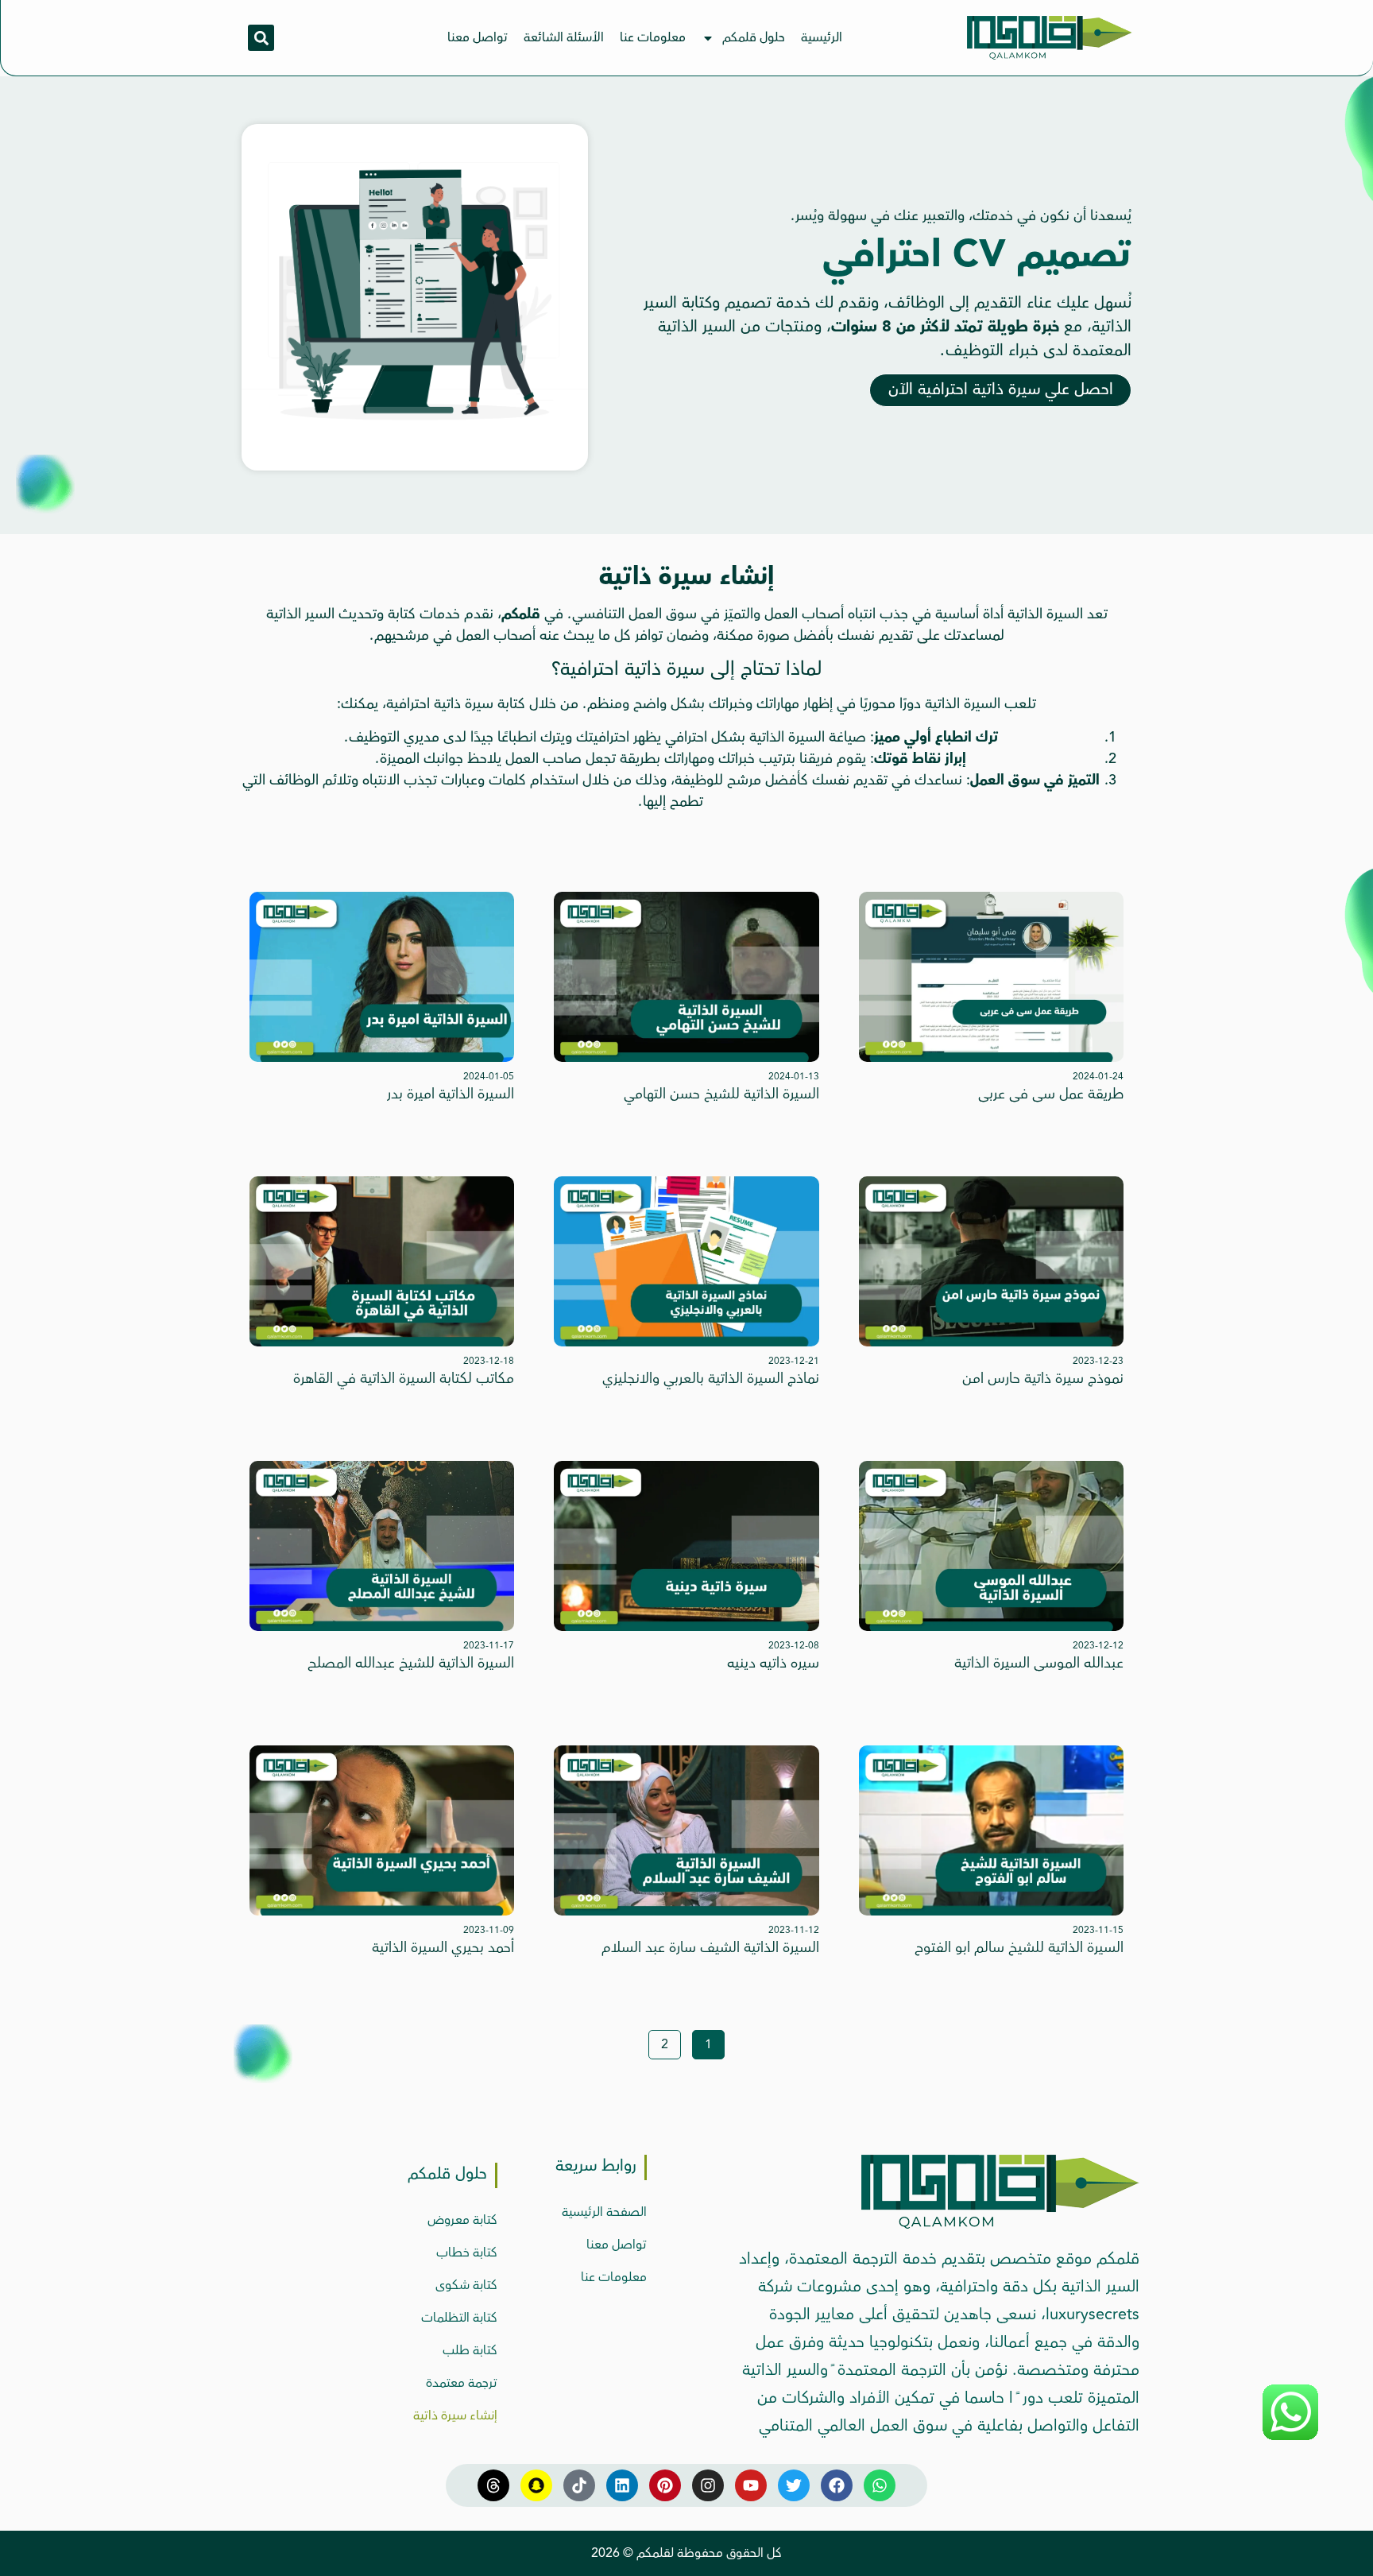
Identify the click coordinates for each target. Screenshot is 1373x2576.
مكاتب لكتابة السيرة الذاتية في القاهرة (404, 1378)
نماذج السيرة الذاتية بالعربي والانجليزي (711, 1378)
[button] (261, 38)
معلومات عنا (653, 37)
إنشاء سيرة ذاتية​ (455, 2415)
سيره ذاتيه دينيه (773, 1663)
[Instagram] (708, 2485)
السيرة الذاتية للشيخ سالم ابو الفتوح (1019, 1947)
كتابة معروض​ (462, 2220)
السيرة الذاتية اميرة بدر (451, 1094)
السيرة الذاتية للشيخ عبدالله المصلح (411, 1663)
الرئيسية (822, 37)
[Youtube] (751, 2485)
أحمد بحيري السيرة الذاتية (443, 1947)
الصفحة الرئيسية (604, 2212)
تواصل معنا (478, 37)
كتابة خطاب (467, 2253)
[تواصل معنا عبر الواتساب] (1290, 2438)
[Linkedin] (622, 2485)
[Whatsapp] (880, 2485)
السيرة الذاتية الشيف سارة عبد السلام (710, 1947)
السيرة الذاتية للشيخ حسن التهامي (721, 1094)
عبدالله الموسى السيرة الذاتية (1039, 1663)
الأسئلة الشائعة (564, 37)
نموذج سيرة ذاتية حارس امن (1043, 1378)
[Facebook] (837, 2485)
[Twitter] (794, 2485)
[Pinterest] (665, 2485)
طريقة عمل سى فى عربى (1051, 1094)
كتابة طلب (470, 2350)
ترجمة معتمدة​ (462, 2383)
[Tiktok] (579, 2485)
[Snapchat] (536, 2485)
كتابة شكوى (466, 2285)
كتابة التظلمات (459, 2318)
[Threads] (493, 2485)
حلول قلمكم (754, 37)
